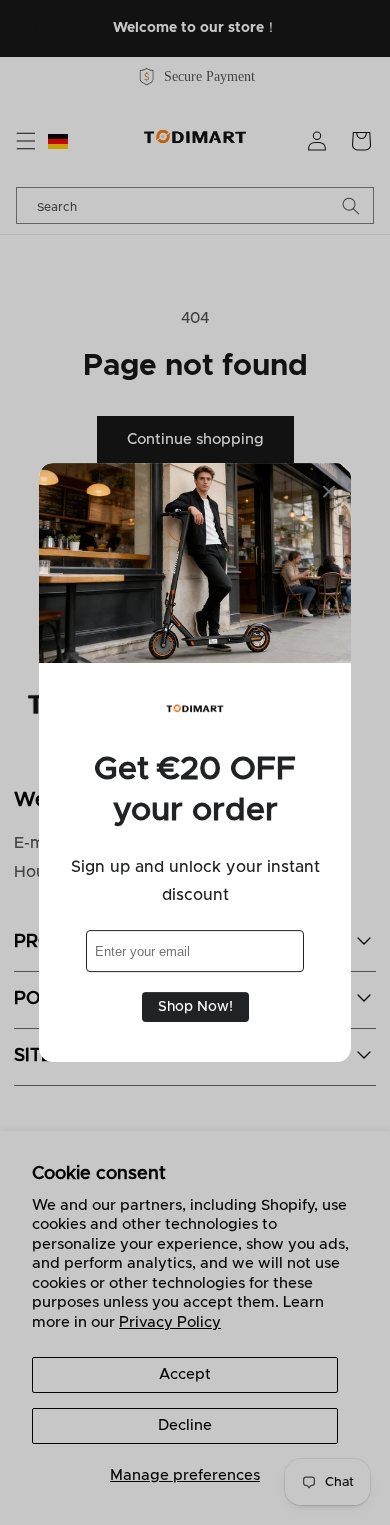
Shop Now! (195, 1007)
